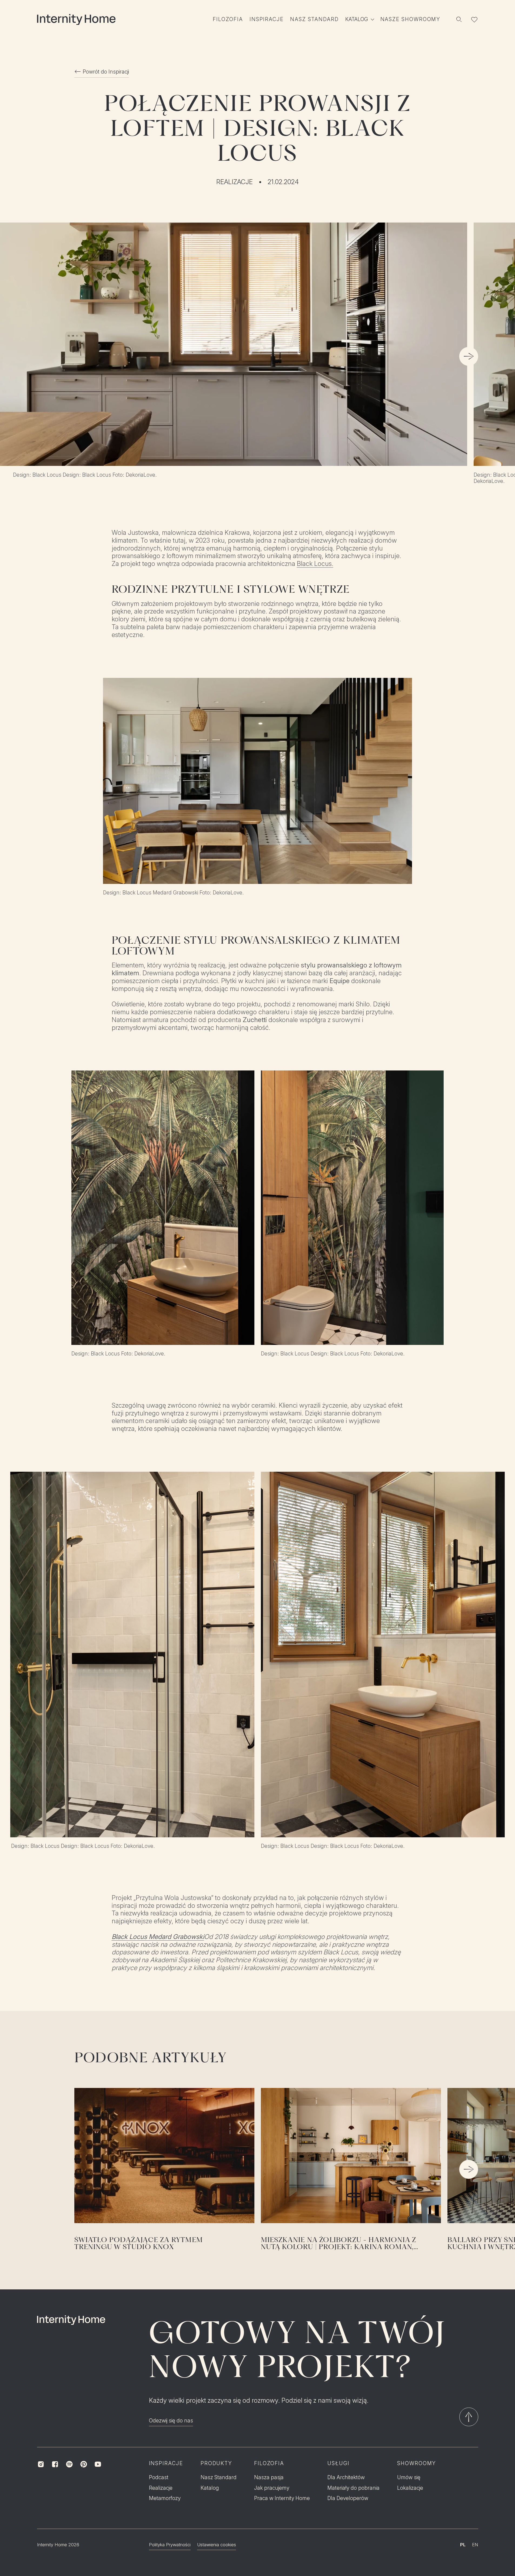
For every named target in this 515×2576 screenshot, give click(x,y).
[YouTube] (98, 2464)
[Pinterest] (84, 2464)
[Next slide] (469, 356)
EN (475, 2545)
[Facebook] (55, 2464)
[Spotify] (69, 2464)
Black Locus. (315, 564)
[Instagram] (41, 2464)
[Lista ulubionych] (474, 19)
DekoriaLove (227, 893)
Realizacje (235, 182)
